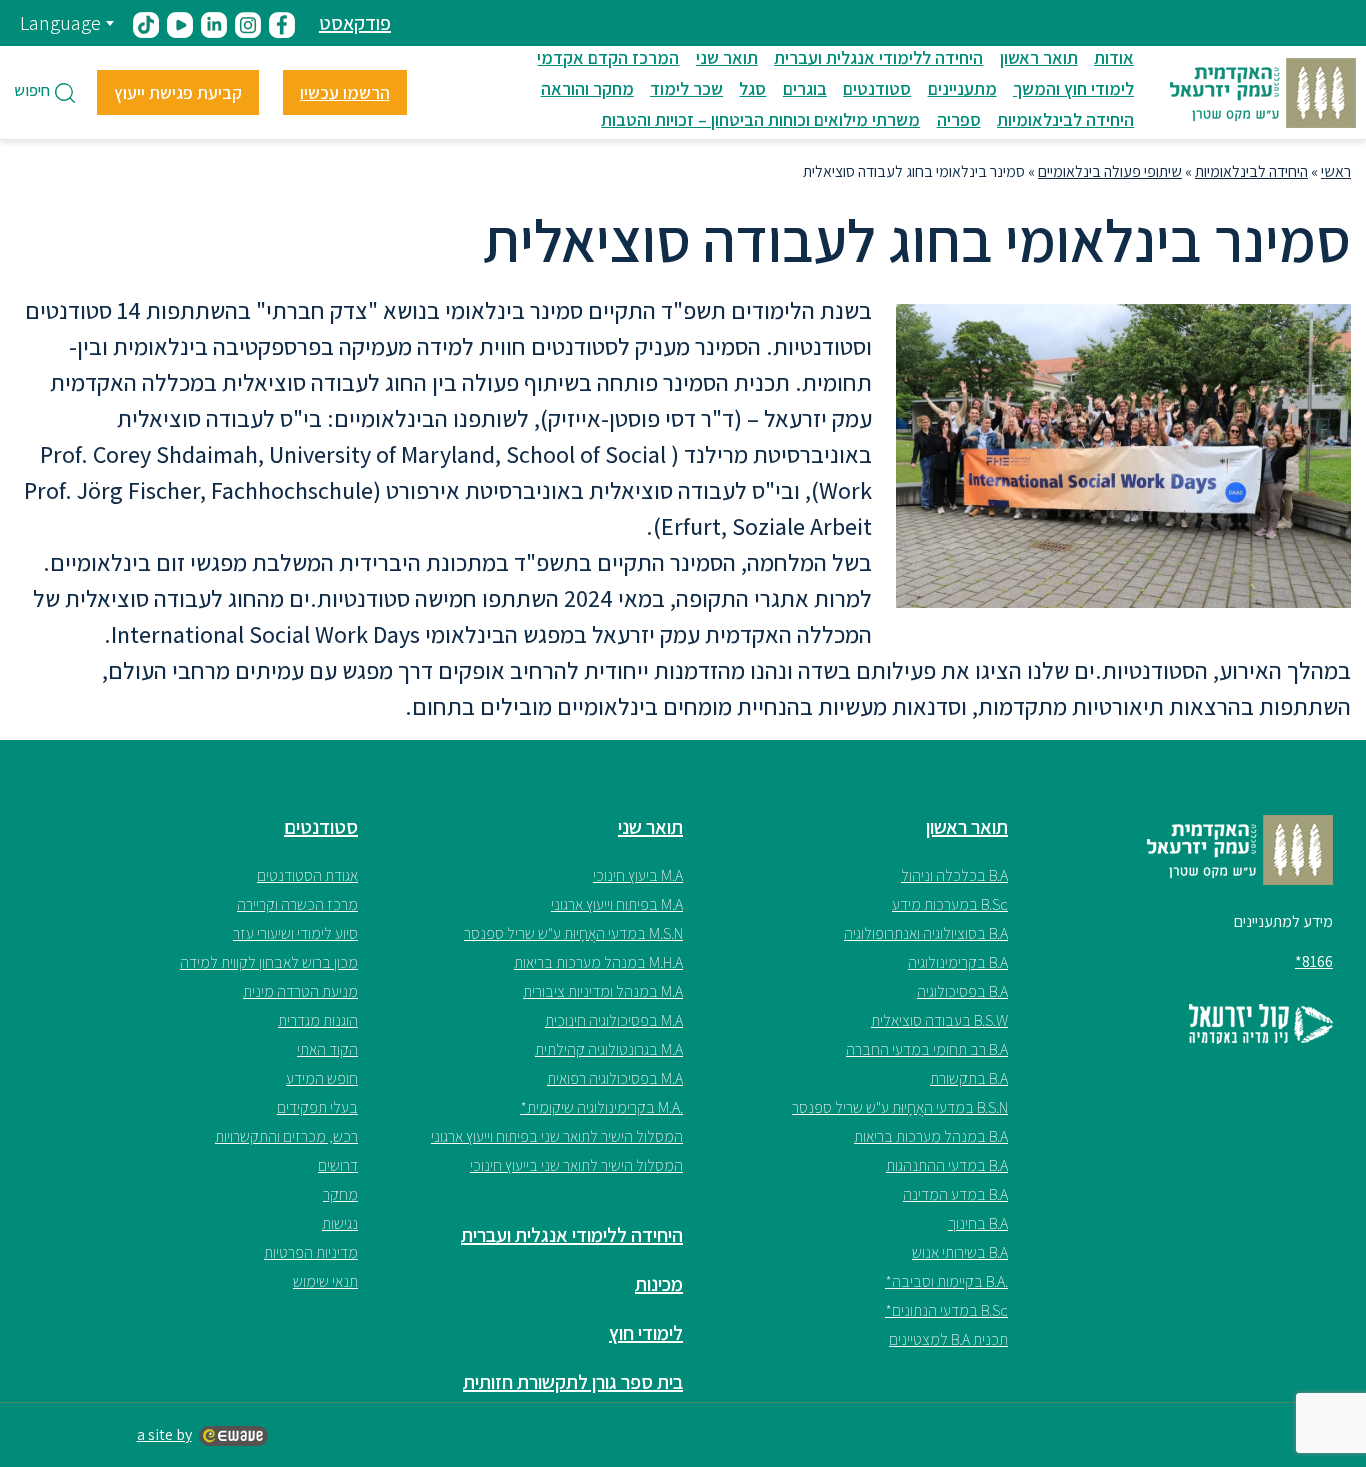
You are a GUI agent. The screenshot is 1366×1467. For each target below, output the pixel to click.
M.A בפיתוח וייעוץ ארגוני (617, 904)
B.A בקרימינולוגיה (958, 962)
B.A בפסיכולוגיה (962, 991)
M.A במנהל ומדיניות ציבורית (603, 991)
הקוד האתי (327, 1049)
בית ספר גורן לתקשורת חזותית (573, 1382)
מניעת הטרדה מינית (300, 991)
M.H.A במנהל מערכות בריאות (598, 962)
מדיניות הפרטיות (311, 1252)
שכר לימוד (686, 88)
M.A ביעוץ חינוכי (638, 875)
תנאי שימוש (325, 1281)
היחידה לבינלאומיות (1065, 119)
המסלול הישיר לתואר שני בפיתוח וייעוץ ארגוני (557, 1136)
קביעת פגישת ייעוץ (178, 92)
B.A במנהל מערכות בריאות (931, 1136)
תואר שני (727, 57)
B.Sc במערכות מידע (950, 904)
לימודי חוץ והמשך (1073, 88)
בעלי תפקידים (317, 1107)
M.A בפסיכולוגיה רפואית (615, 1078)
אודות (1114, 57)
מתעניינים (962, 88)
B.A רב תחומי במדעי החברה (927, 1049)
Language (60, 23)
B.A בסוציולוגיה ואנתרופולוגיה (926, 933)
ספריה (959, 119)
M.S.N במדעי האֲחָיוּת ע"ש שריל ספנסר (573, 933)
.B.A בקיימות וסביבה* (946, 1281)
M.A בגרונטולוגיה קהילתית (609, 1049)
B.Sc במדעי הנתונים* (946, 1310)
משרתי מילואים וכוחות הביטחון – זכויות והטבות (760, 119)
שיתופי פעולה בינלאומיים (1110, 171)
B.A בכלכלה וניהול (954, 875)
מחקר (340, 1194)
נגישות (340, 1223)
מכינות (659, 1284)
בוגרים (805, 88)
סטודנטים (877, 88)
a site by (164, 1434)
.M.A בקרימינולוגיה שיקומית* (601, 1107)
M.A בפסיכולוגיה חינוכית (614, 1020)
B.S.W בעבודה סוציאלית (939, 1020)
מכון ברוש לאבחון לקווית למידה (269, 962)
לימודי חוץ (646, 1333)
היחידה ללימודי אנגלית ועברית (878, 57)
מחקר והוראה (587, 88)
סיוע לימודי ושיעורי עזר (295, 933)
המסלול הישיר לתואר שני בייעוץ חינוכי (576, 1165)
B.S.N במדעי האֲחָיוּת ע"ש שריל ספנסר (900, 1107)
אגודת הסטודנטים (307, 875)
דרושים (338, 1165)
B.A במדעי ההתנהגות (947, 1165)
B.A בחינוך (978, 1223)
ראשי (1336, 171)
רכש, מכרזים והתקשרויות (286, 1136)
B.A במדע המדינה (955, 1194)
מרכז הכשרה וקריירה (297, 904)
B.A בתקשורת (969, 1078)
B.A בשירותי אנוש (960, 1252)
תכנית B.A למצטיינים (948, 1339)
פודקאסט (355, 23)
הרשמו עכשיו (345, 92)
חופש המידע (322, 1078)
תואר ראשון (1039, 57)
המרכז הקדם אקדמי (608, 57)
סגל (752, 88)
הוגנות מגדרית (318, 1020)
